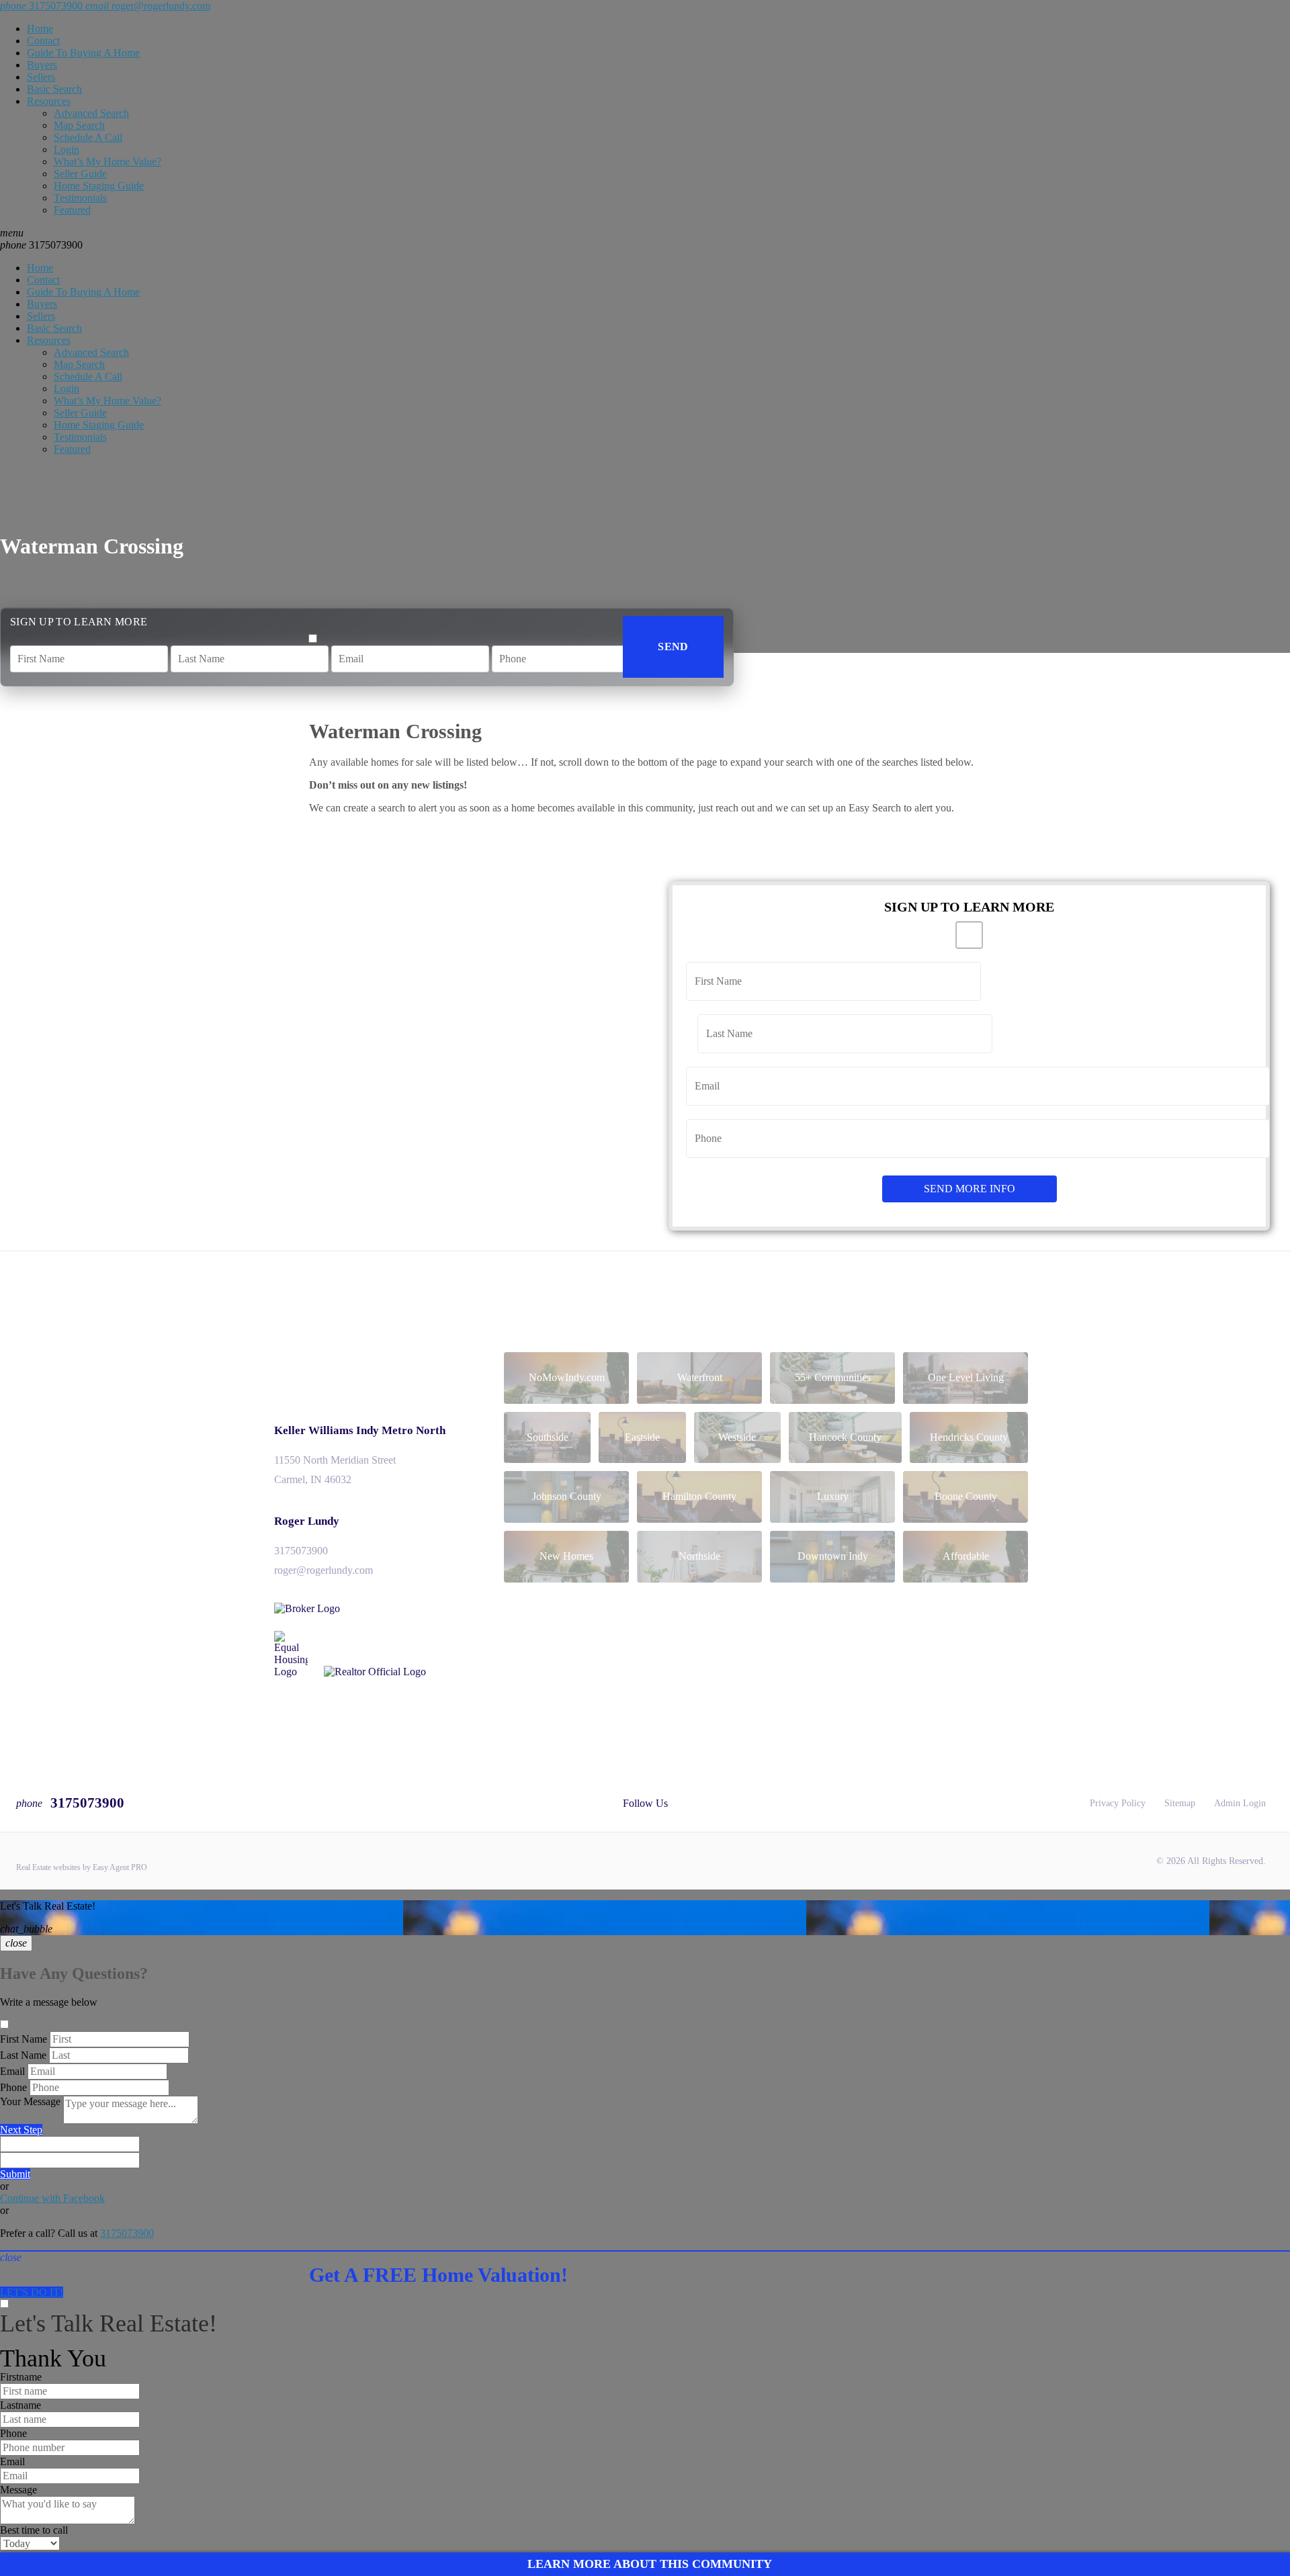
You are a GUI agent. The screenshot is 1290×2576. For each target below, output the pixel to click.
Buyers (42, 65)
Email (12, 2071)
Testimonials (80, 198)
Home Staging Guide (99, 186)
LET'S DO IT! (32, 2292)
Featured (72, 210)
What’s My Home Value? (107, 162)
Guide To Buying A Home (83, 53)
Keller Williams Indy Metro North (360, 1430)
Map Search (79, 125)
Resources (49, 101)
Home (40, 29)
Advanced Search (91, 113)
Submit (15, 2174)
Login (67, 149)
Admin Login (1240, 1803)
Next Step (21, 2130)
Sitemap (1180, 1803)
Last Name (23, 2055)
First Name (24, 2039)
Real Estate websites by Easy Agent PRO (82, 1867)
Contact (43, 41)
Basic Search (54, 89)
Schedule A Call (88, 137)
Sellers (41, 77)
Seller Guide (80, 174)
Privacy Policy (1118, 1803)
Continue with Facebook (52, 2198)
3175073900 (41, 245)
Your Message (30, 2101)
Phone (13, 2087)
